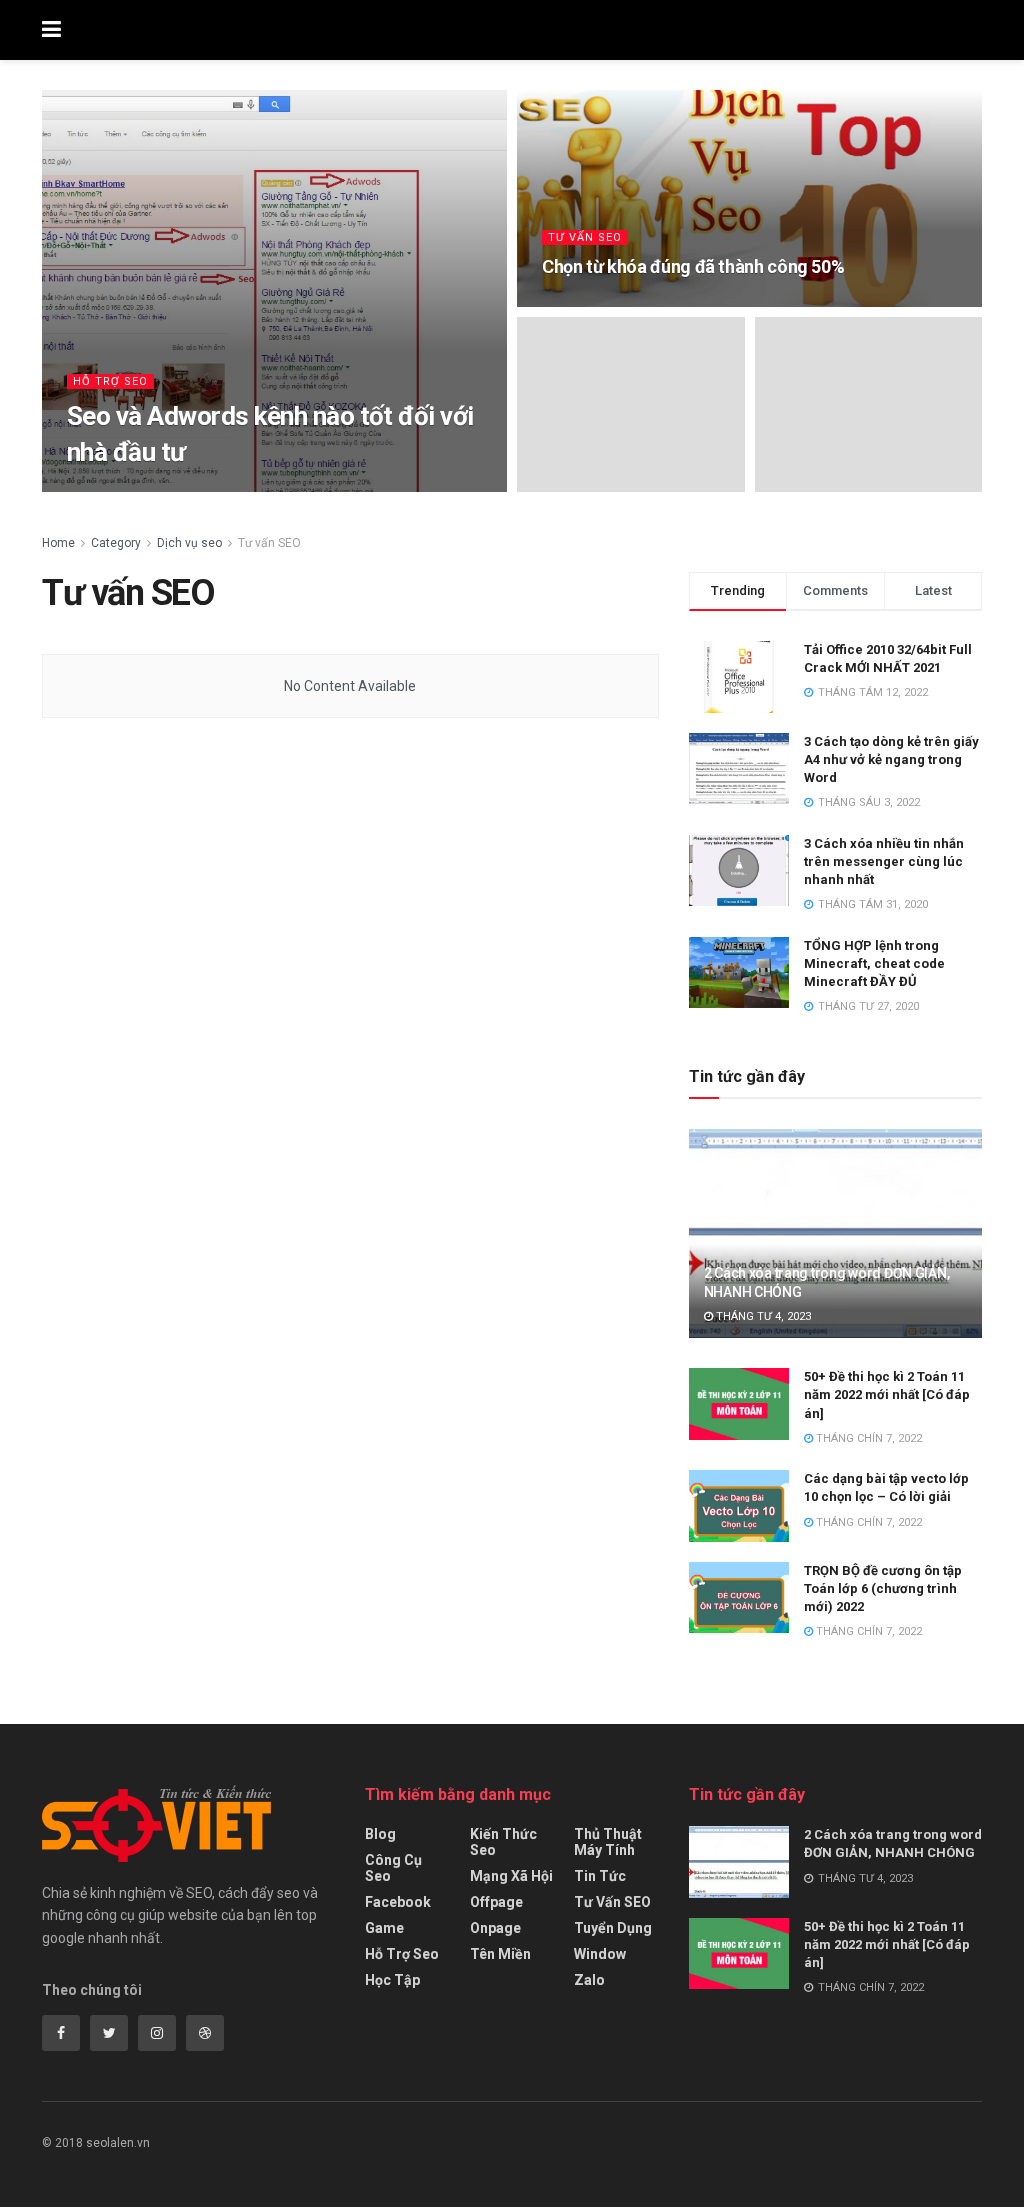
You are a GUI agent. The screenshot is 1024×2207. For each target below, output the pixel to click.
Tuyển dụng (613, 1928)
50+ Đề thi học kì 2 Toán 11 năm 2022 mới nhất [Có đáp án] (887, 1394)
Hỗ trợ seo (110, 381)
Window (600, 1954)
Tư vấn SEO (585, 237)
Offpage (496, 1902)
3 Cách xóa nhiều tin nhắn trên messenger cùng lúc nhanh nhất (884, 861)
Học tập (392, 1980)
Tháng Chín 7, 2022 (867, 1438)
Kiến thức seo (503, 1842)
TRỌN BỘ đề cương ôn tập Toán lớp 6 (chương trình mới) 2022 (883, 1588)
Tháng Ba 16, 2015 (191, 490)
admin (102, 490)
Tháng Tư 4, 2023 (762, 1316)
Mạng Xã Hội (511, 1876)
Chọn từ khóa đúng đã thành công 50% (693, 266)
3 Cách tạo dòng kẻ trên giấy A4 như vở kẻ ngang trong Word (891, 759)
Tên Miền (500, 1954)
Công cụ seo (393, 1868)
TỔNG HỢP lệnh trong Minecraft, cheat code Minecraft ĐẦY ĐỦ (874, 963)
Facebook (398, 1902)
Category (116, 543)
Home (58, 543)
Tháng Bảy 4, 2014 (603, 304)
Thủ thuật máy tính (608, 1842)
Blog (380, 1834)
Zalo (589, 1980)
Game (384, 1928)
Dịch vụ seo (189, 543)
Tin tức (600, 1876)
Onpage (495, 1928)
